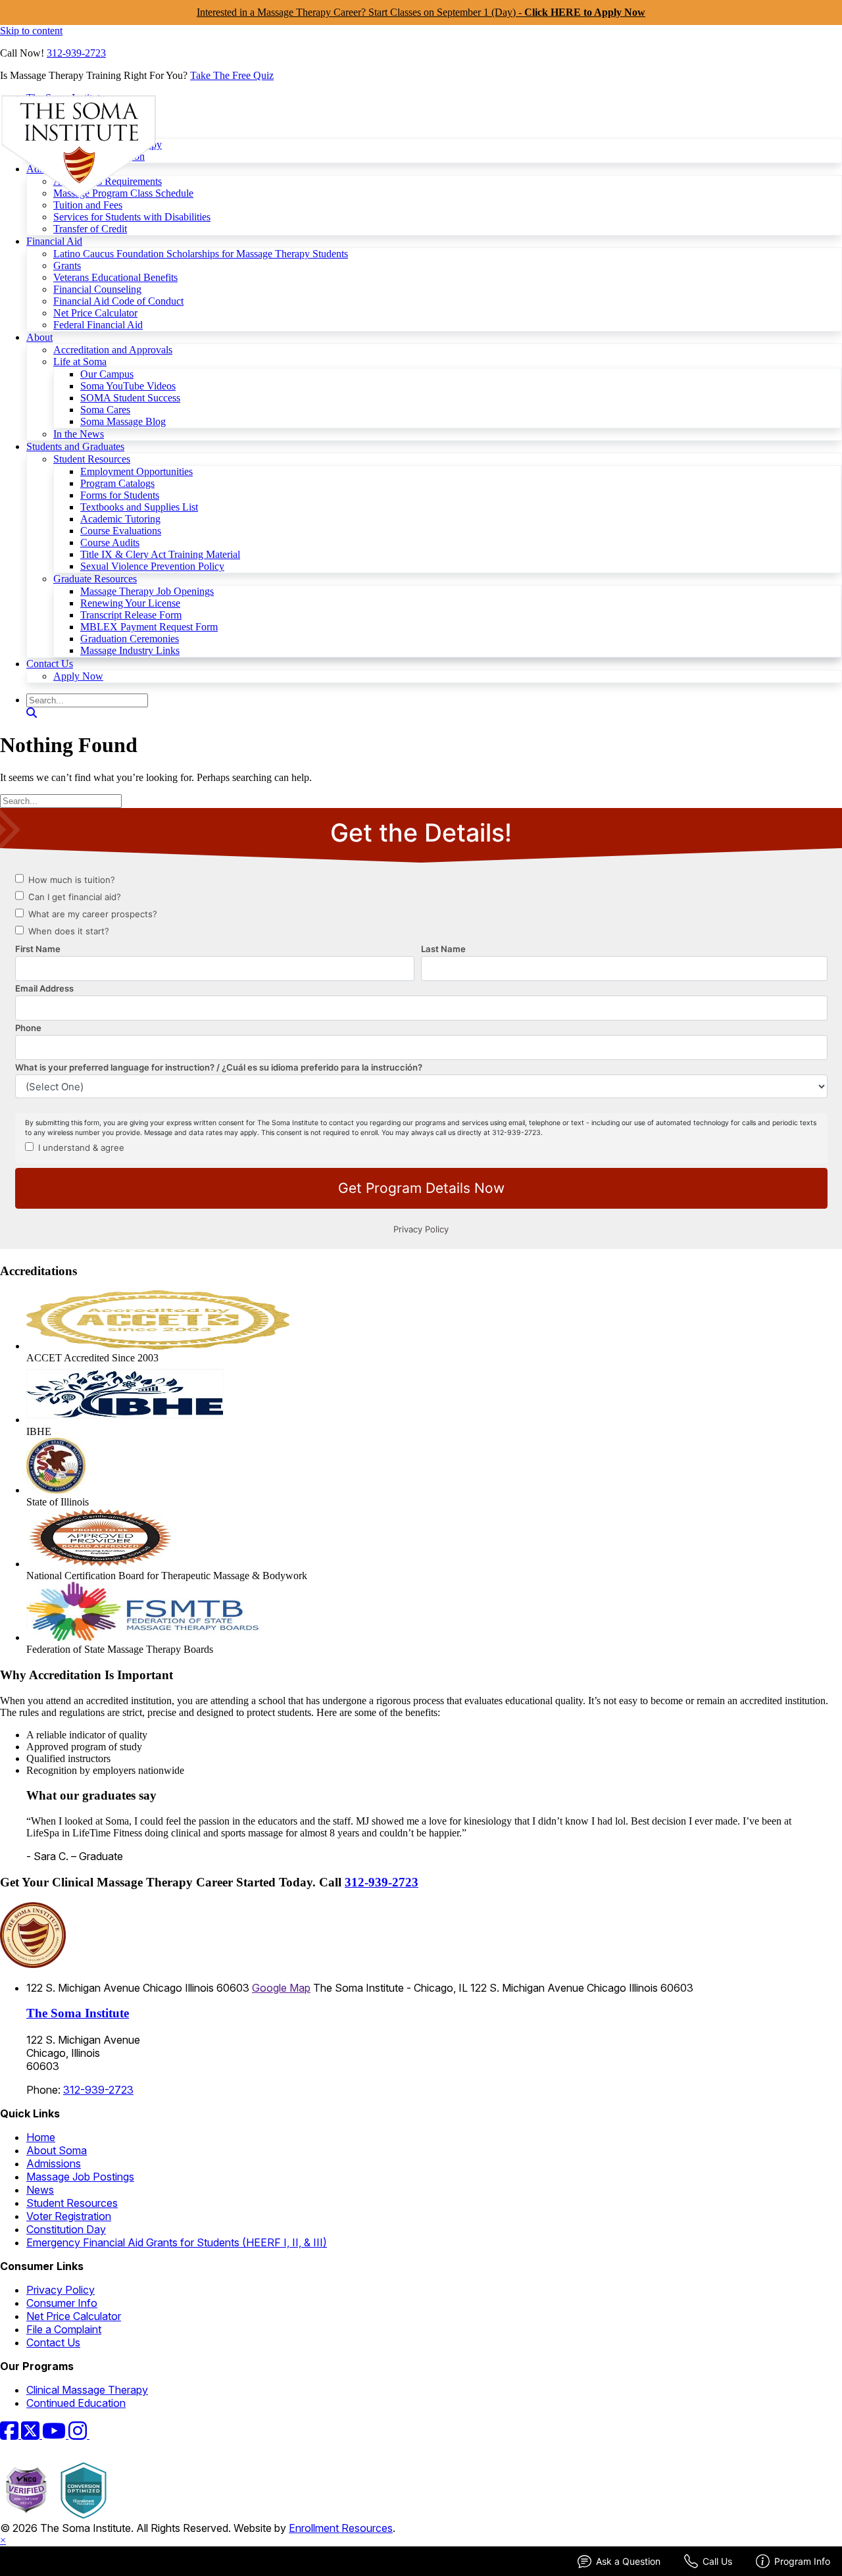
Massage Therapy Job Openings (147, 591)
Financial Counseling (97, 289)
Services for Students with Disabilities (132, 217)
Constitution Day (66, 2229)
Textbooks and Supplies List (139, 507)
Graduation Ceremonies (130, 639)
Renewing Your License (130, 603)
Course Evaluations (121, 531)
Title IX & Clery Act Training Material (160, 554)
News (40, 2190)
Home (41, 2137)
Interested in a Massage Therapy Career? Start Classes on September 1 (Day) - (421, 12)
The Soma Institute (78, 2013)
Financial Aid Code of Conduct (118, 301)
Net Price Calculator (95, 313)
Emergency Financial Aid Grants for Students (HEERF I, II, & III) (177, 2242)
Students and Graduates (75, 446)
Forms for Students (120, 495)
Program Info (802, 2561)
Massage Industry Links (130, 650)
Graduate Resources (95, 579)
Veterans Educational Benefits (115, 277)
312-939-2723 (76, 53)
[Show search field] (32, 713)
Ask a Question (628, 2561)
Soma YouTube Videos (128, 386)
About (39, 337)
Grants (67, 265)
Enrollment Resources (341, 2528)
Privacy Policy (61, 2290)
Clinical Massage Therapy (87, 2390)
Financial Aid (54, 241)
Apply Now (78, 676)
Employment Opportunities (136, 471)
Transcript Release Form (131, 615)
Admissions (54, 2163)
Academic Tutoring (120, 519)
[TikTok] (97, 2435)
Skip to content (31, 31)
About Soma (57, 2150)
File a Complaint (64, 2329)
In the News (79, 434)
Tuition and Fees (88, 205)
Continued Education (76, 2403)
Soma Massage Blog (123, 421)
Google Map (281, 1988)
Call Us (717, 2561)
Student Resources (92, 459)
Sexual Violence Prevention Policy (152, 566)
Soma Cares (105, 410)
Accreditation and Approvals (113, 350)
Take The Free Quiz (232, 75)
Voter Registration (69, 2216)
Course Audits (110, 543)
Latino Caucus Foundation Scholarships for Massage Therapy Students (201, 254)
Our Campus (107, 374)
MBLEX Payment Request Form (149, 627)
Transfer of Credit (90, 229)
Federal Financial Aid (98, 325)
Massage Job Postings (80, 2177)
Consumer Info (62, 2303)
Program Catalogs (117, 483)
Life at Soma (80, 362)
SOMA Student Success (130, 398)
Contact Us (50, 664)
